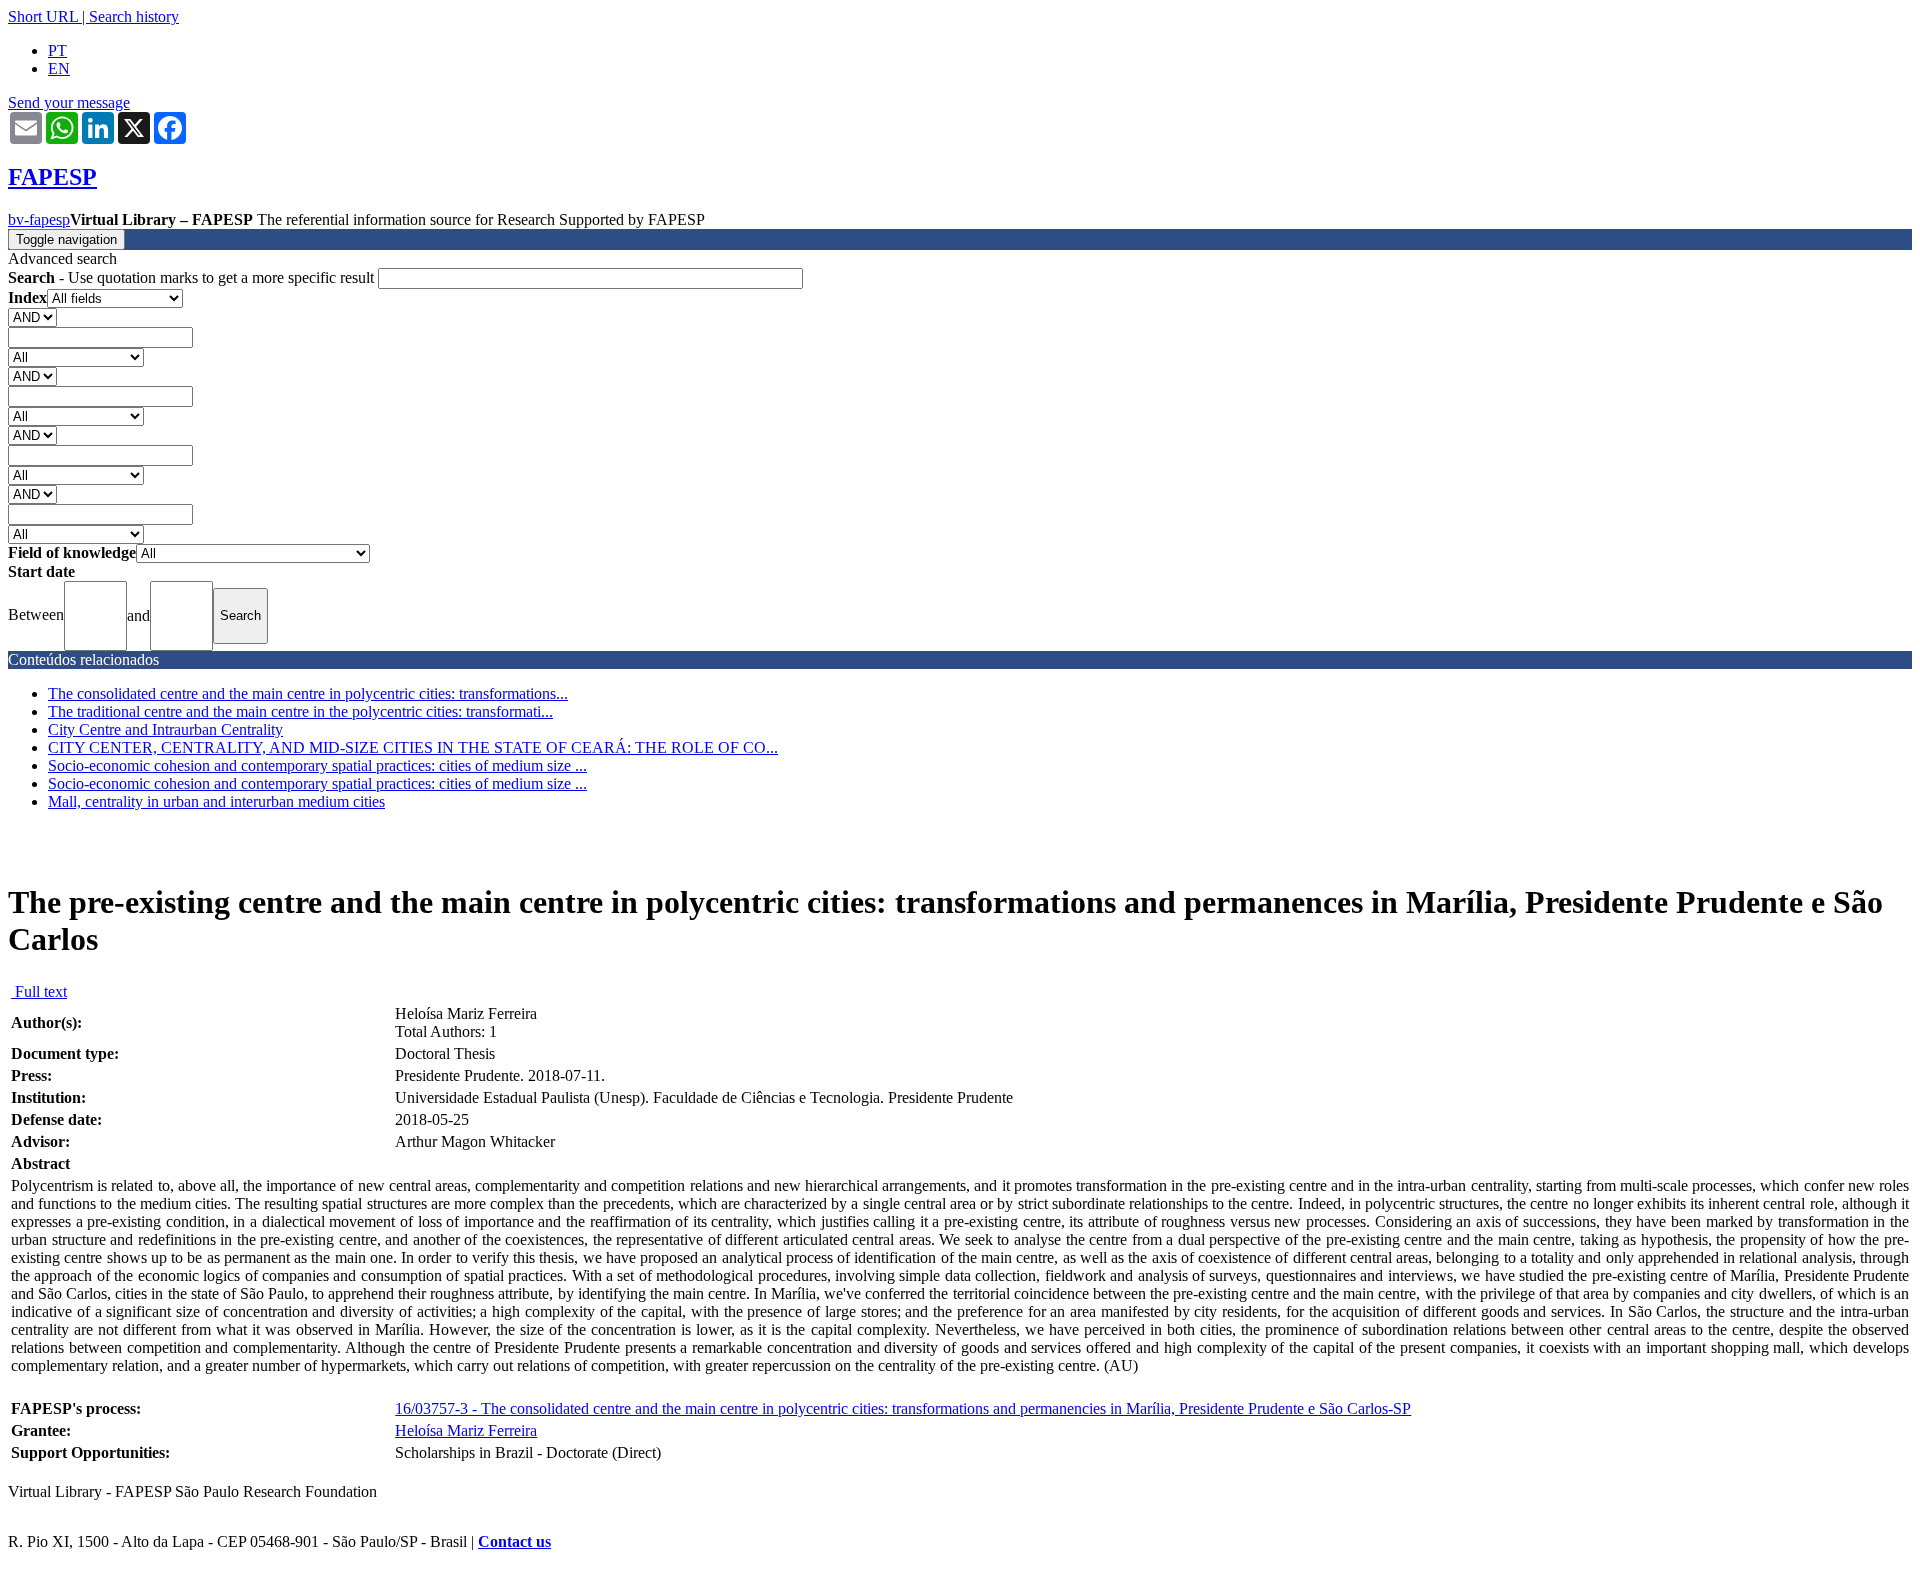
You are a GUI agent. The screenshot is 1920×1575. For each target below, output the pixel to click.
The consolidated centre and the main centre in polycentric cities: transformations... (308, 693)
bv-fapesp (39, 219)
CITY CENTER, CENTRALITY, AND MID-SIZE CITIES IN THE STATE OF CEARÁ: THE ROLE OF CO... (413, 747)
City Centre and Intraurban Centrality (165, 729)
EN (59, 68)
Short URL (43, 16)
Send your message (69, 102)
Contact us (514, 1541)
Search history (134, 16)
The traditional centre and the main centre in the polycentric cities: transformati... (300, 711)
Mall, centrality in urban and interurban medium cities (216, 801)
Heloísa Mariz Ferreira (466, 1430)
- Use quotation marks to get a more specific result (193, 277)
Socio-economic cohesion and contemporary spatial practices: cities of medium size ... (317, 765)
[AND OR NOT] (32, 316)
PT (57, 50)
